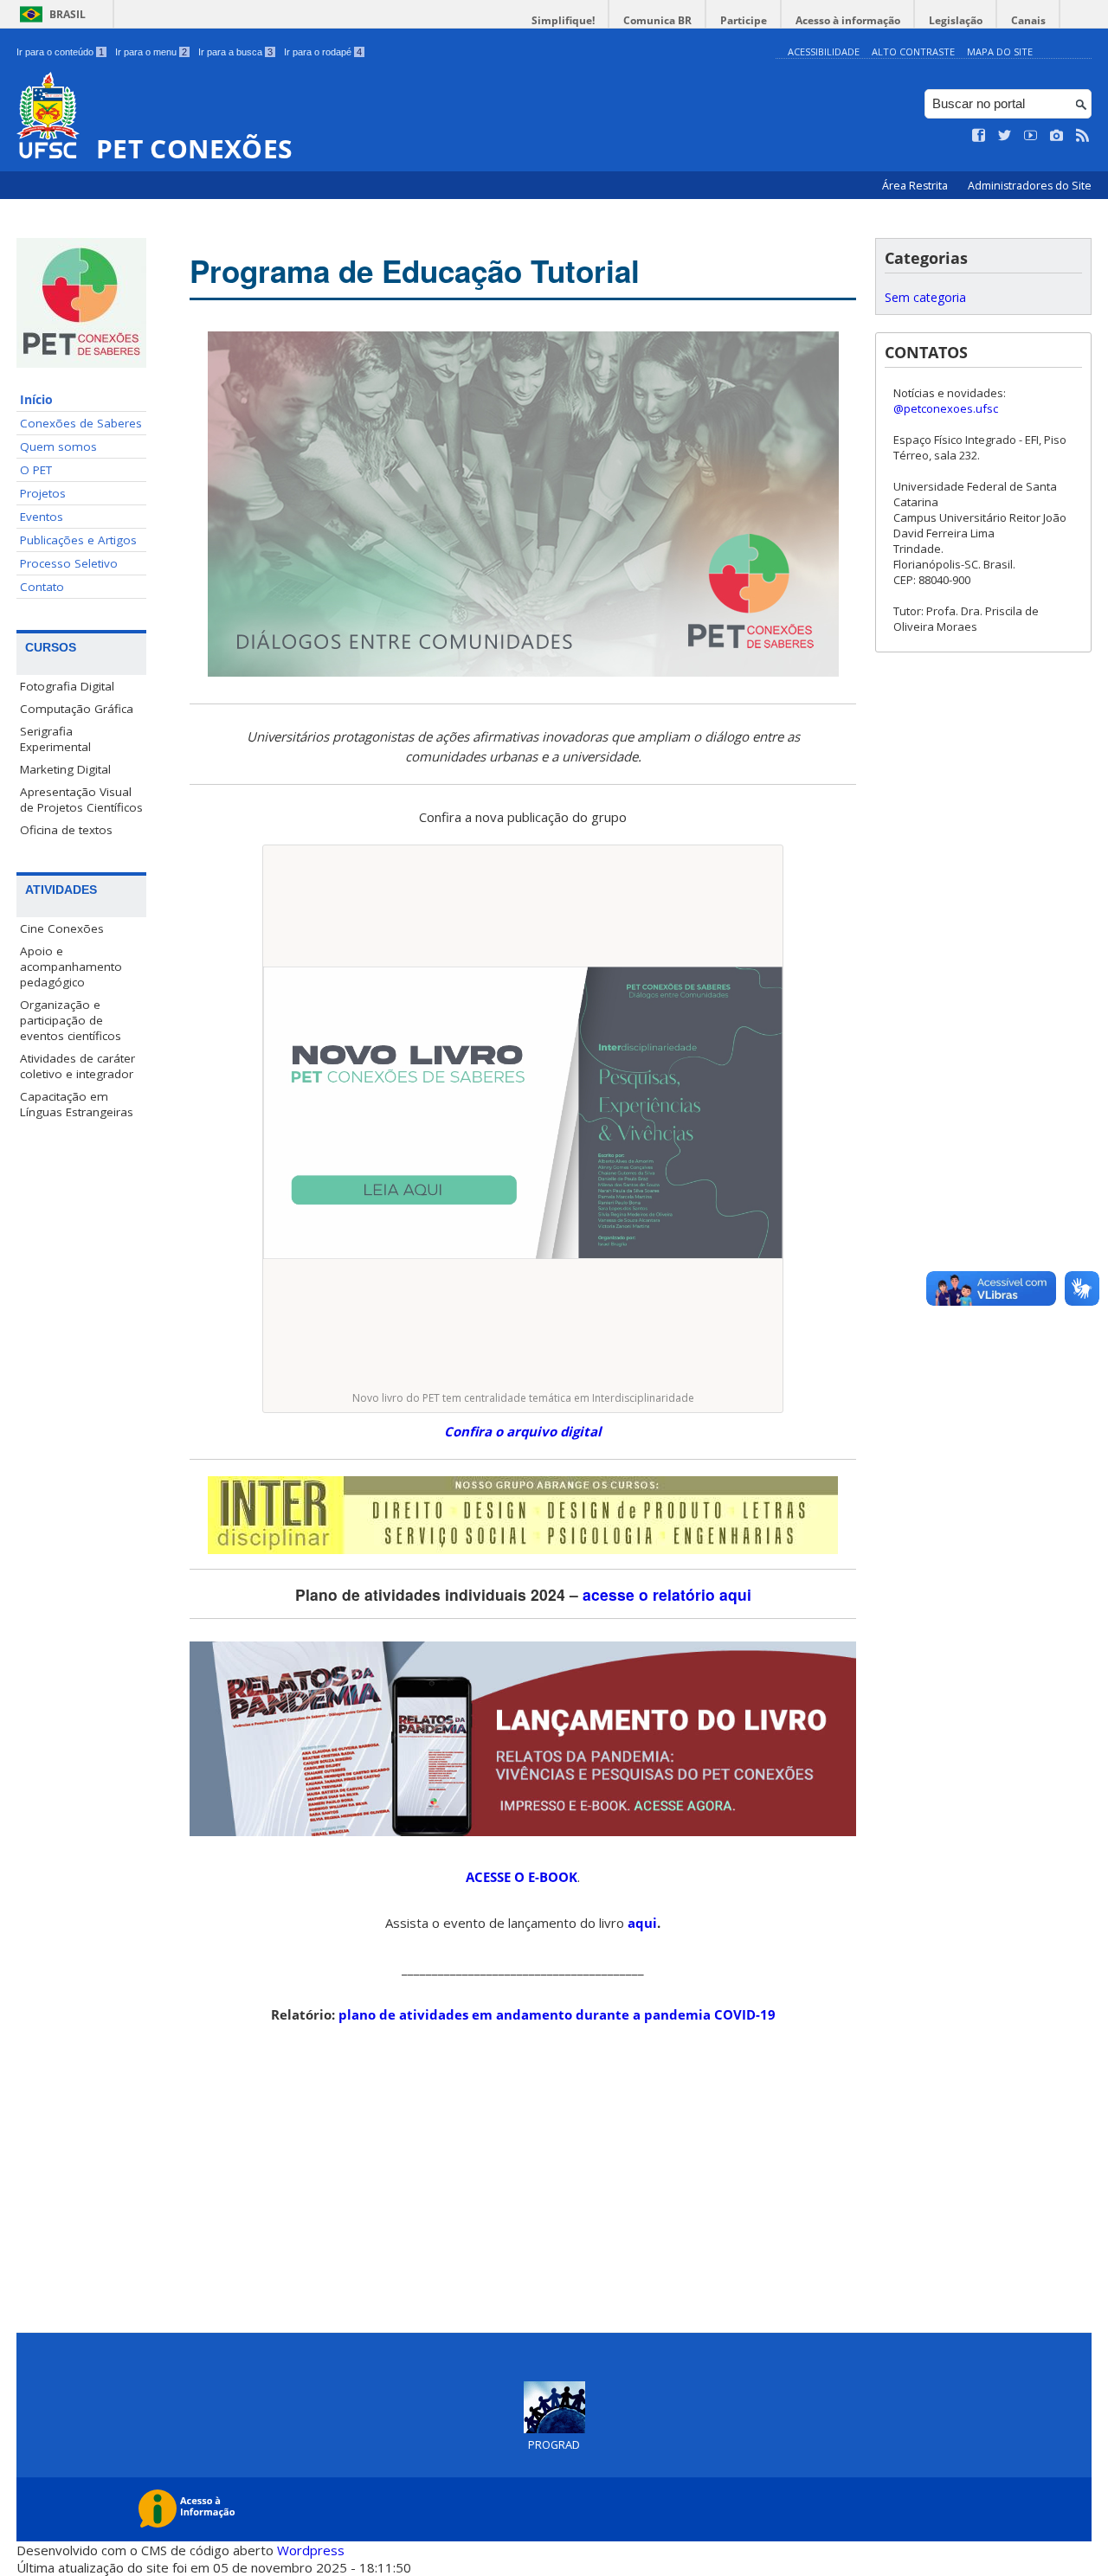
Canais (1028, 20)
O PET (36, 470)
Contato (42, 587)
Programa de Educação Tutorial (415, 271)
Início (36, 400)
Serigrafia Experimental (55, 739)
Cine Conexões (62, 928)
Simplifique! (563, 20)
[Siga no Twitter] (1005, 136)
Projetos (43, 493)
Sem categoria (925, 297)
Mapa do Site (1000, 51)
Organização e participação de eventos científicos (71, 1020)
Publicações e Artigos (78, 540)
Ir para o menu (151, 52)
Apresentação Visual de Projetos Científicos (81, 800)
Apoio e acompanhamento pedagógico (71, 967)
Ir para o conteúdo (60, 52)
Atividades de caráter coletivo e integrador (77, 1066)
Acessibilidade (824, 51)
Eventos (42, 517)
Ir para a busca (235, 52)
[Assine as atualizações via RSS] (1083, 136)
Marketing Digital (65, 769)
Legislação (956, 20)
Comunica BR (657, 20)
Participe (744, 20)
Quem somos (58, 446)
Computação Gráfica (77, 709)
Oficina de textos (66, 830)
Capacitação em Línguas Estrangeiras (77, 1104)
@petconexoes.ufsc (946, 408)
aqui (642, 1923)
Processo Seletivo (69, 563)
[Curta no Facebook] (979, 136)
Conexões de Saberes (81, 423)
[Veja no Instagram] (1057, 136)
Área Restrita (916, 186)
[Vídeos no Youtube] (1031, 136)
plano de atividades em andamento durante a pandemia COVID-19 (557, 2014)
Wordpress (311, 2550)
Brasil (68, 14)
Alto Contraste (913, 51)
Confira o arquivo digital (523, 1431)
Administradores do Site (1030, 186)
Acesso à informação (848, 20)
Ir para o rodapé (323, 52)
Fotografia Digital (67, 686)
